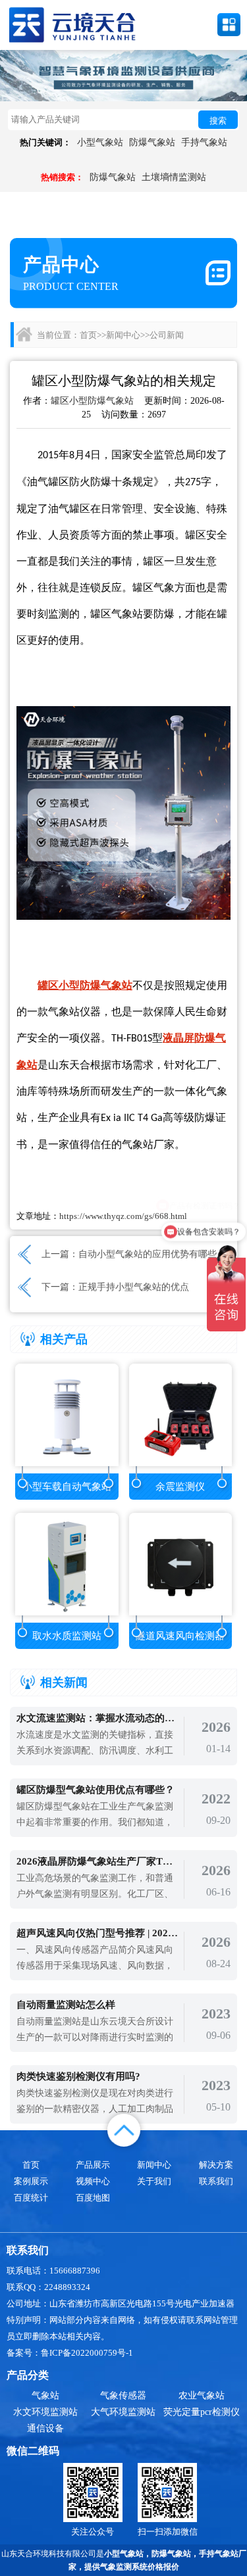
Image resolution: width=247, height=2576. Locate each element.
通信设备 (45, 2428)
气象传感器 (123, 2396)
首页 (88, 335)
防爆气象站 (152, 142)
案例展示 (31, 2181)
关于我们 (154, 2181)
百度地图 (93, 2198)
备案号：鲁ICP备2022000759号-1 (70, 2353)
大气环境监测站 (123, 2412)
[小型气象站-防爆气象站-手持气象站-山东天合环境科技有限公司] (72, 24)
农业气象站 (202, 2396)
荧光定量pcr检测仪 (202, 2412)
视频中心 (93, 2181)
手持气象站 (204, 142)
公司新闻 (167, 335)
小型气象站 (100, 142)
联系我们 (216, 2181)
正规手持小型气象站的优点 (134, 1287)
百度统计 (31, 2198)
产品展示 (93, 2165)
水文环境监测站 (45, 2412)
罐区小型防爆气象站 (92, 401)
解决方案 (216, 2165)
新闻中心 (123, 335)
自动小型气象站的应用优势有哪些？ (152, 1254)
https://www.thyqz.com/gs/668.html (123, 1216)
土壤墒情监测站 (174, 177)
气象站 (45, 2396)
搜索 (218, 121)
